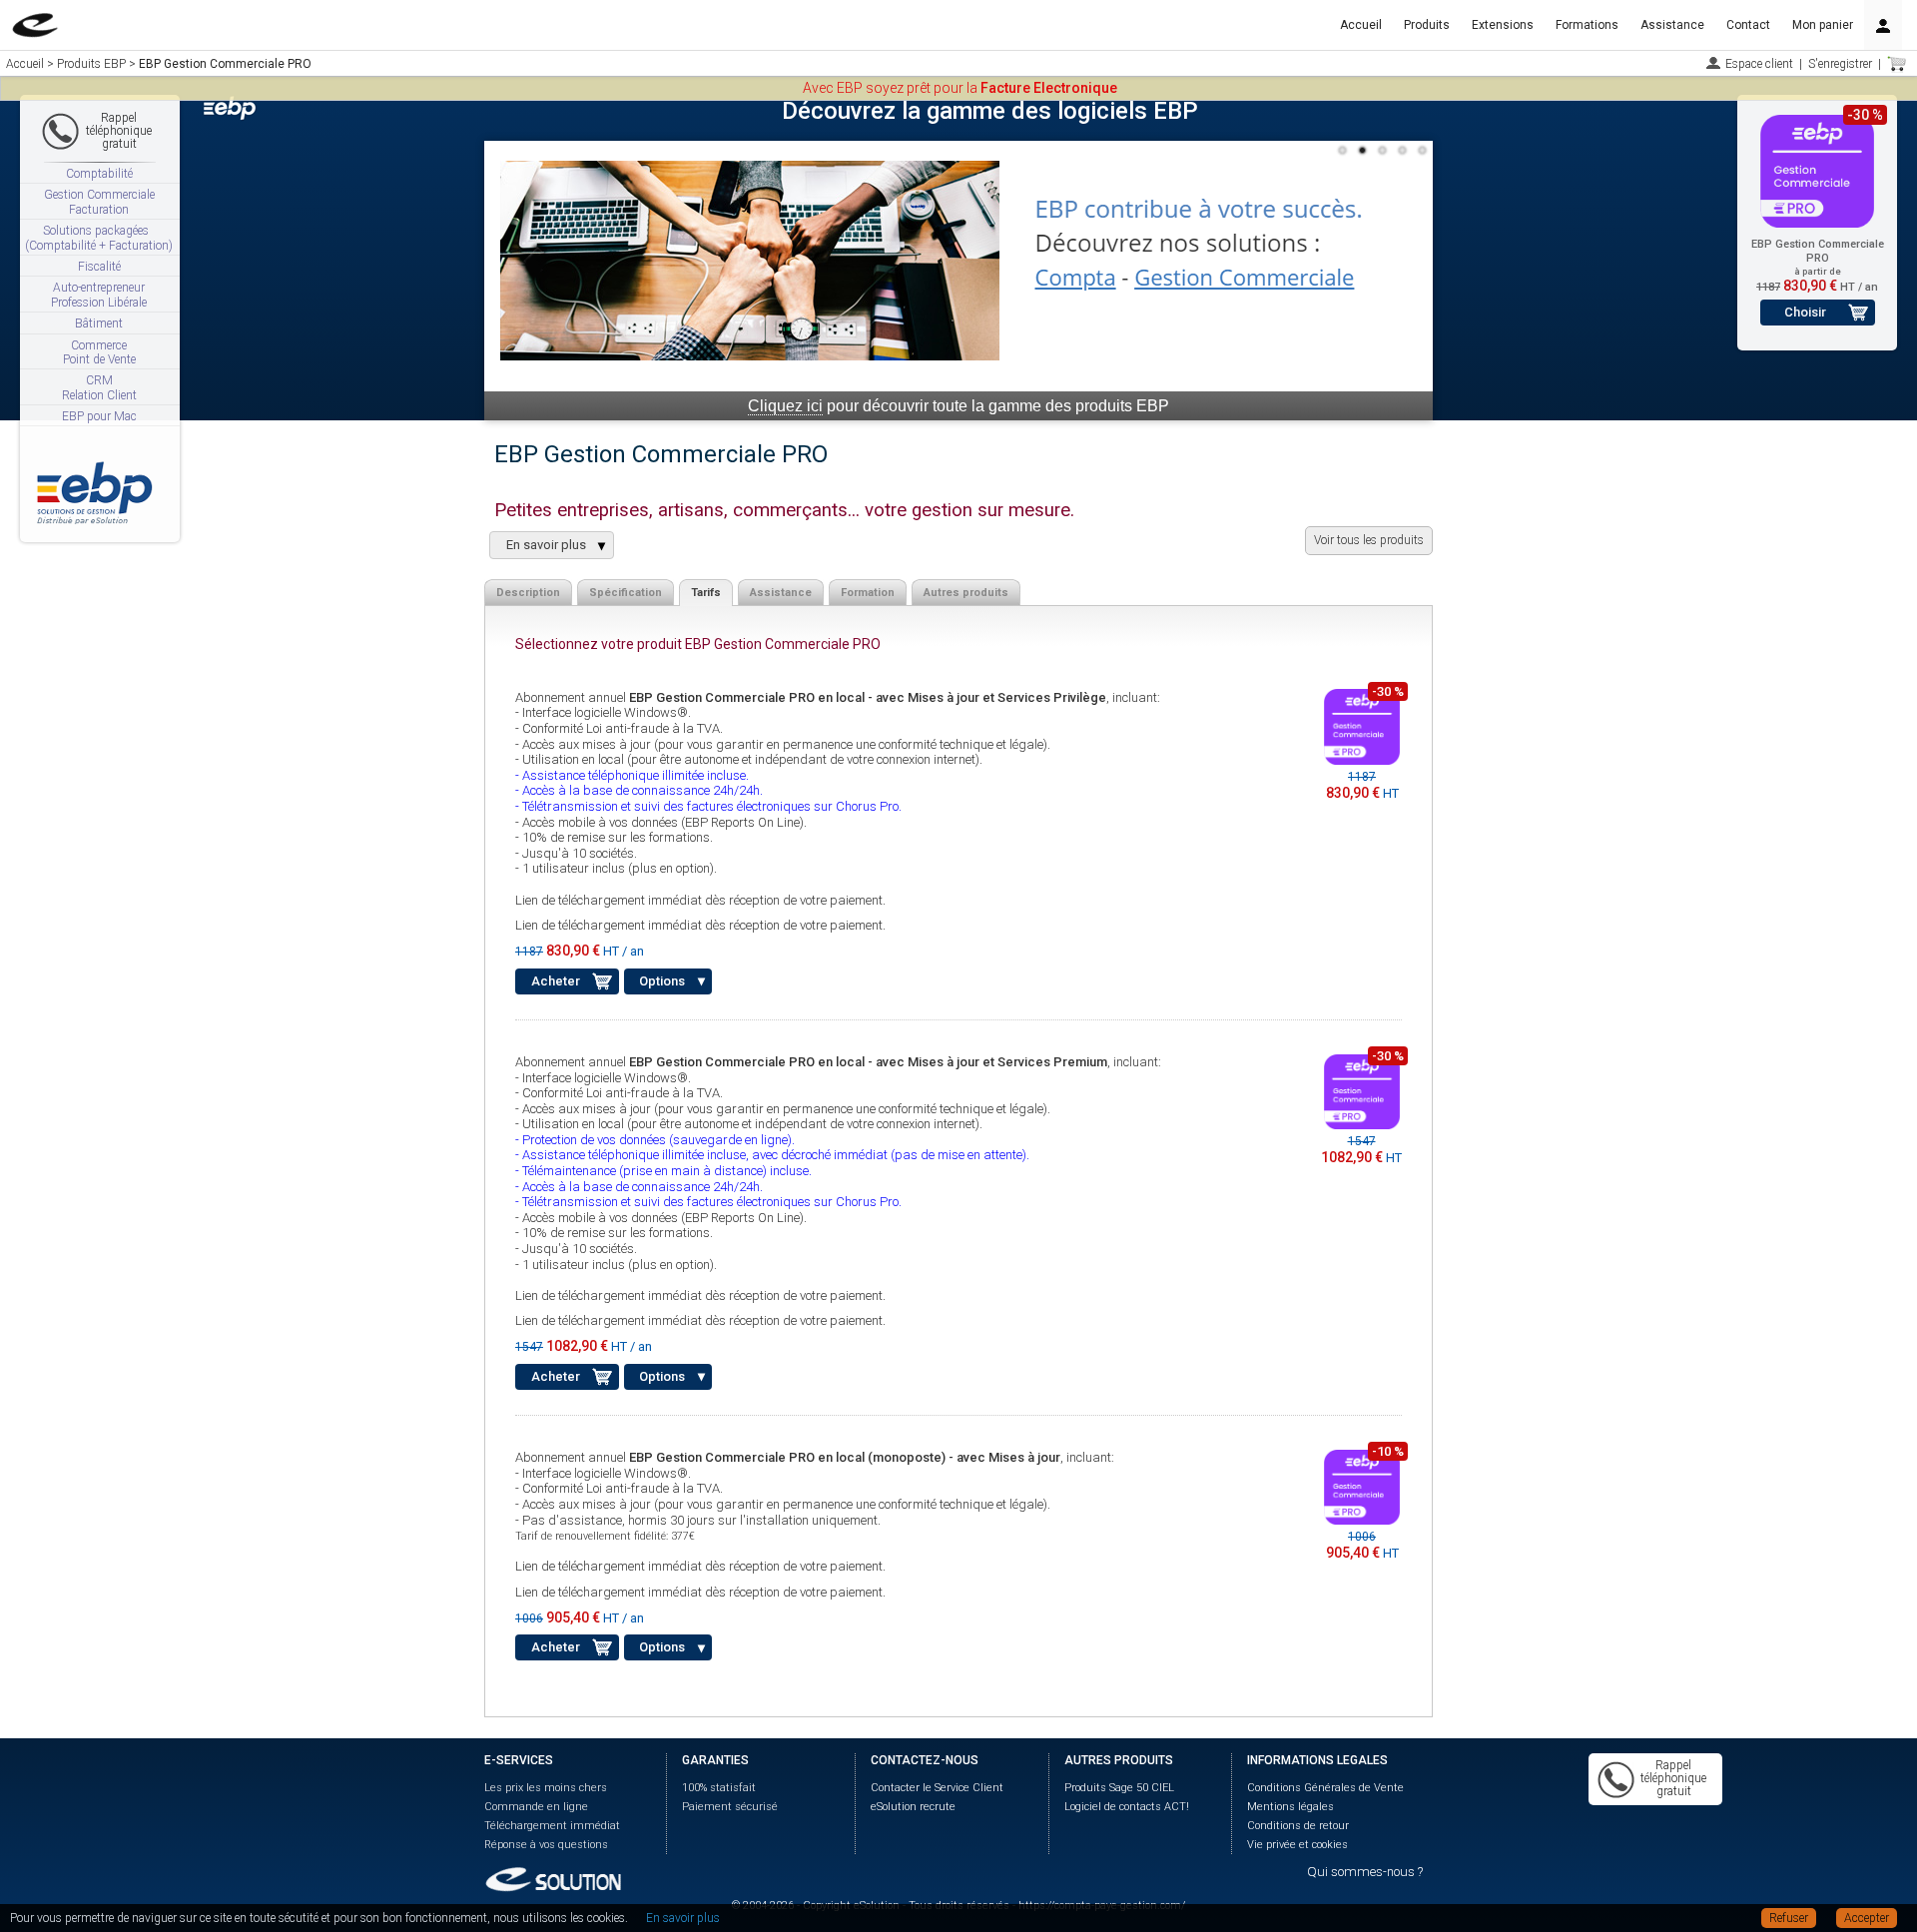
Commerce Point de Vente (99, 352)
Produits (1427, 25)
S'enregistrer (1840, 64)
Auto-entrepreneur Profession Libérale (99, 295)
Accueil (1361, 25)
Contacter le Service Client (937, 1788)
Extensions (1503, 25)
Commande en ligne (536, 1807)
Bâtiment (99, 323)
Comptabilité (99, 174)
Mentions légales (1290, 1807)
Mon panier (1823, 25)
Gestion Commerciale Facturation (99, 202)
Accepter (1867, 1918)
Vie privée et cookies (1297, 1845)
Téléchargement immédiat (552, 1826)
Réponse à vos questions (546, 1845)
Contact (1748, 25)
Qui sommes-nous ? (1365, 1872)
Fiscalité (99, 267)
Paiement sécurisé (730, 1807)
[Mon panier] (1897, 64)
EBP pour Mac (99, 416)
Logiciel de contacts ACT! (1127, 1807)
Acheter (556, 981)
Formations (1587, 25)
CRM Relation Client (99, 387)
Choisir (1805, 312)
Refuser (1789, 1918)
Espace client (1759, 64)
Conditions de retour (1298, 1826)
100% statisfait (719, 1788)
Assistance (1672, 25)
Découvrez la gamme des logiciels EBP (990, 111)
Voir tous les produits (1369, 540)
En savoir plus (683, 1918)
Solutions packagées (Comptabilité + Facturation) (99, 238)
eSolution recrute (913, 1807)
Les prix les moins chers (546, 1788)
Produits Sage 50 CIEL (1119, 1788)
